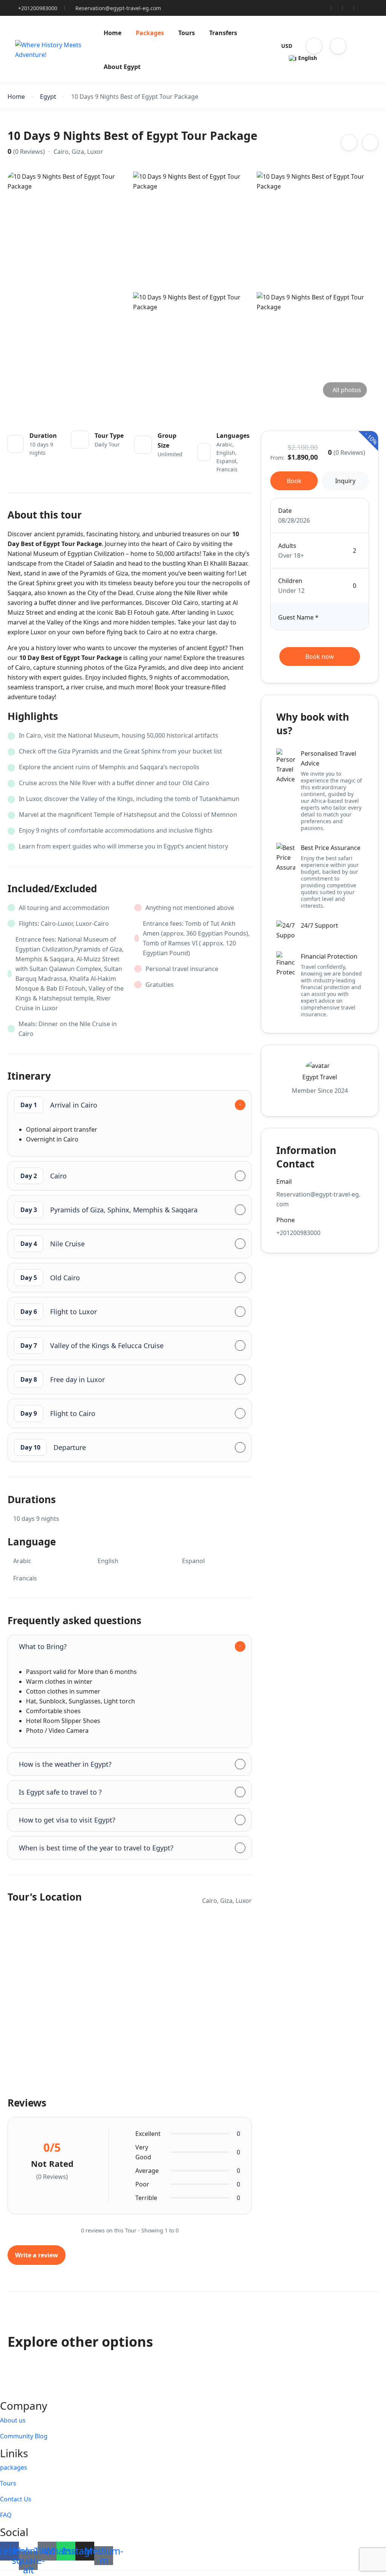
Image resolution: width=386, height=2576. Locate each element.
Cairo (44, 1176)
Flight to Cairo (58, 1413)
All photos (347, 390)
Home (113, 33)
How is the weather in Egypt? (65, 1764)
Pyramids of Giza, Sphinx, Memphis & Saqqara (109, 1210)
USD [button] (287, 46)
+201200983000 (38, 8)
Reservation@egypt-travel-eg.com (118, 8)
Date (285, 511)
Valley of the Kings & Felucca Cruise (92, 1346)
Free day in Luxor (63, 1379)
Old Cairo (50, 1278)
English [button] (308, 58)
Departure (53, 1447)
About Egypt (122, 67)
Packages (150, 33)
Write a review (37, 2255)
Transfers (223, 33)
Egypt (48, 97)
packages (14, 2467)
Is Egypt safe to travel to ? (60, 1792)
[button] (314, 46)
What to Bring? (43, 1646)
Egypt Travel (320, 1077)
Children (290, 581)
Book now (320, 657)
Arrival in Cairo (59, 1105)
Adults (287, 546)
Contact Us (16, 2499)
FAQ (6, 2515)
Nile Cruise (53, 1244)
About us (13, 2420)
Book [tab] (294, 481)
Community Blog (24, 2436)
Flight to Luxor (59, 1312)
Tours (187, 33)
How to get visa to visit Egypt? (67, 1820)
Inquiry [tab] (345, 481)
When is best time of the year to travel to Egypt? (96, 1848)
